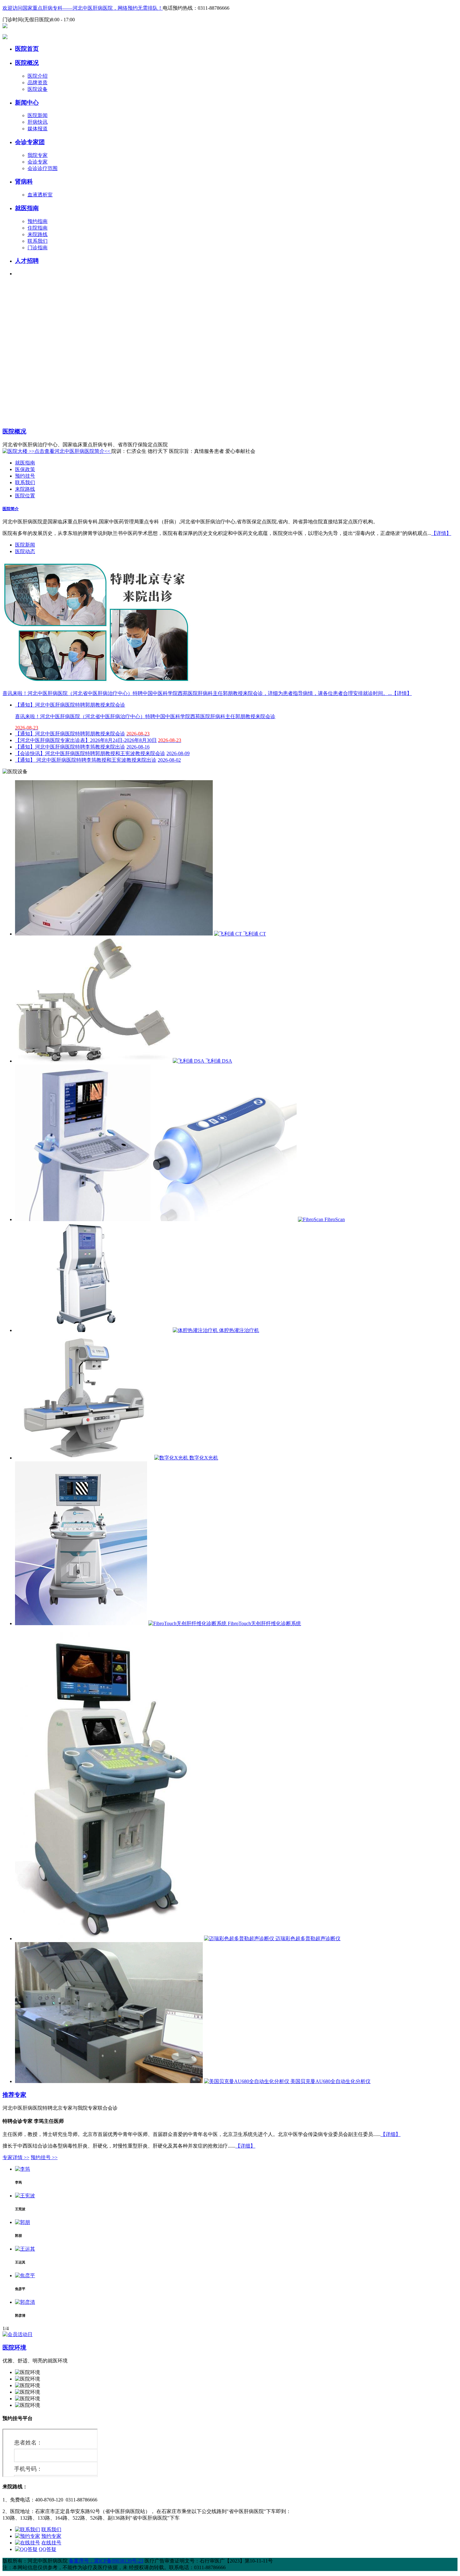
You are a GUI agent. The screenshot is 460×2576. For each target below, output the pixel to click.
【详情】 (441, 533)
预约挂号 (25, 476)
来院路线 (38, 234)
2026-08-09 (178, 753)
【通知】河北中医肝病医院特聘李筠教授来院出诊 (70, 747)
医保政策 (25, 469)
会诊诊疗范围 (43, 168)
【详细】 (391, 2134)
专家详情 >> (16, 2157)
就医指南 (27, 208)
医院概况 (27, 63)
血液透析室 (40, 195)
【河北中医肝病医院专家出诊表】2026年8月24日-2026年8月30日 (86, 740)
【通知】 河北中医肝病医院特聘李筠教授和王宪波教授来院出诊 (86, 760)
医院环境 (14, 2348)
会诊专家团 (30, 142)
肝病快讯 (38, 122)
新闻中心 (27, 103)
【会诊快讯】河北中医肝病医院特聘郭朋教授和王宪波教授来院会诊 (90, 753)
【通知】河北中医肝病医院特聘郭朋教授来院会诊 (70, 734)
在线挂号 (51, 2543)
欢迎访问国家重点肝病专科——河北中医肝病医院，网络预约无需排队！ (83, 8)
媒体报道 (38, 129)
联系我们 (38, 241)
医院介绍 (38, 76)
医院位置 (25, 496)
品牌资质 (38, 83)
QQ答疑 (48, 2549)
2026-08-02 (169, 760)
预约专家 (51, 2536)
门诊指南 (38, 248)
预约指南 (38, 221)
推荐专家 (14, 2095)
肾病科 (24, 181)
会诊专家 (38, 162)
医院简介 (11, 509)
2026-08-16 (138, 747)
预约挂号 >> (44, 2157)
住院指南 (38, 228)
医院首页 (27, 49)
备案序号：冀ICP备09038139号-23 (106, 2561)
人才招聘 (27, 261)
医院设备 (38, 89)
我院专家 (38, 155)
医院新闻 (38, 115)
